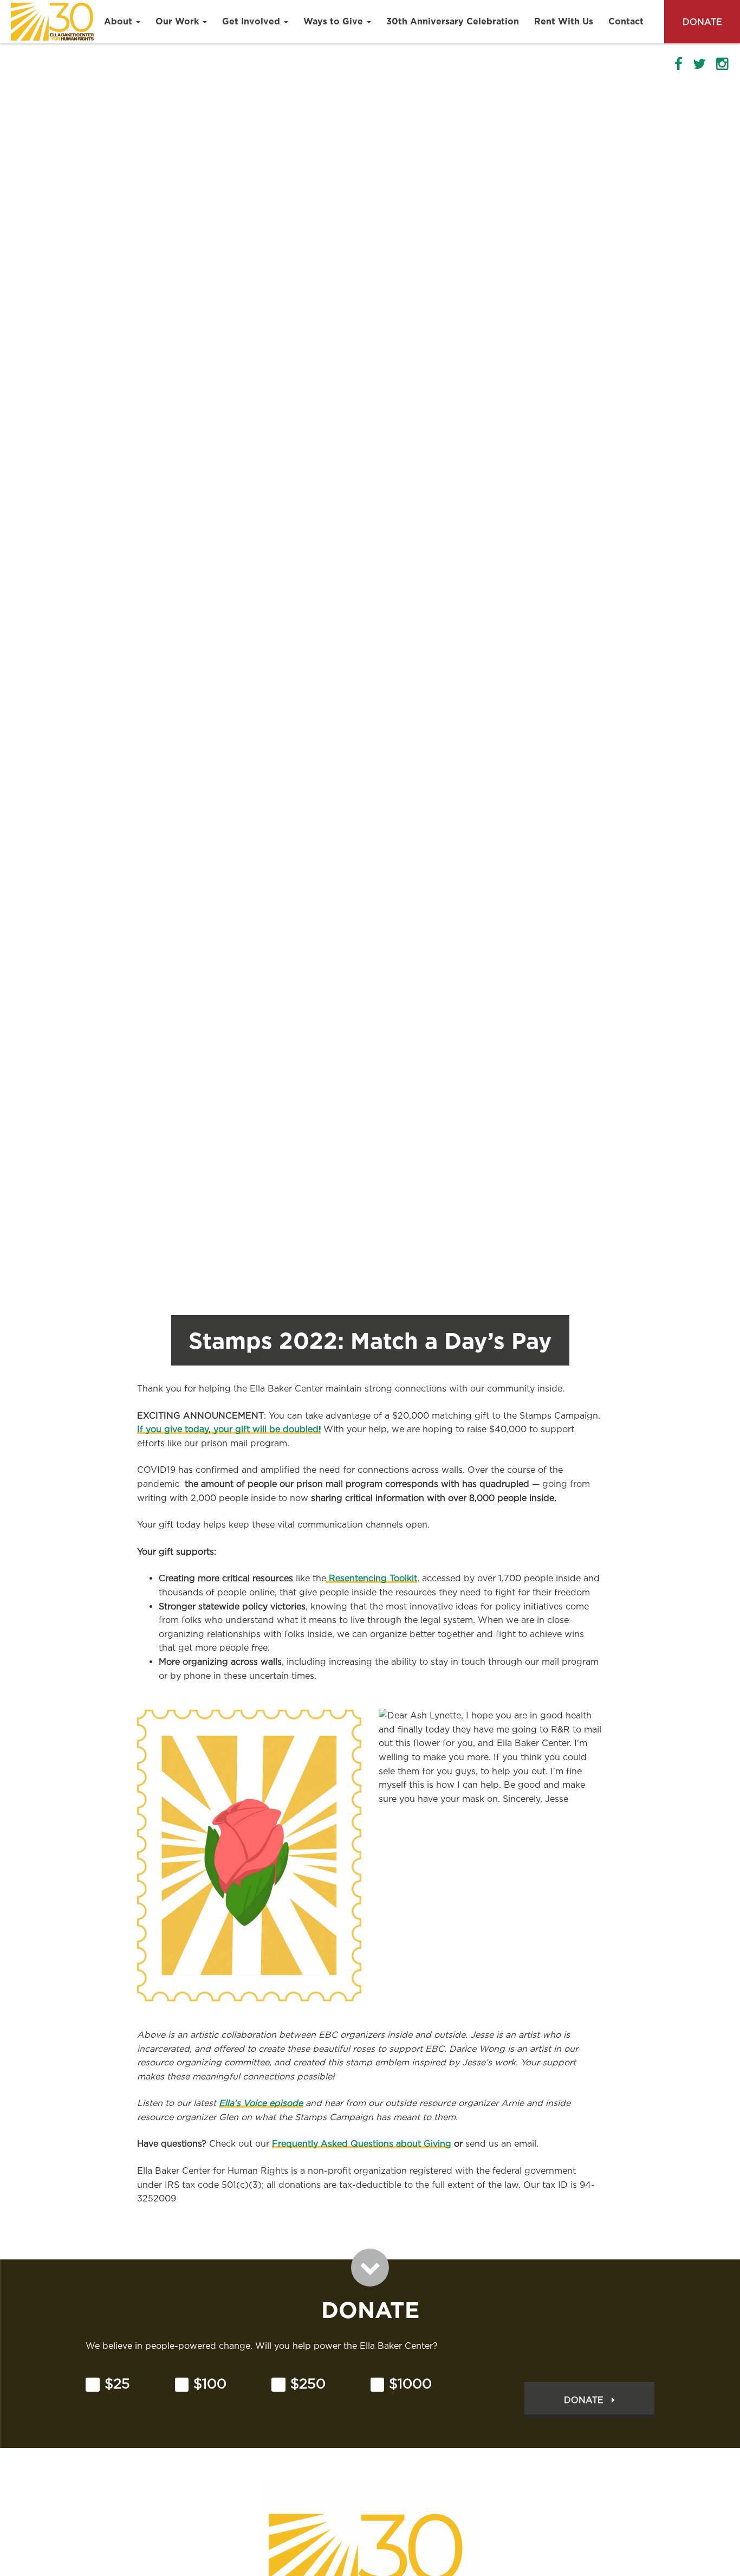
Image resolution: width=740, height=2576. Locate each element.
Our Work (178, 21)
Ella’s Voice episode (261, 2103)
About (119, 21)
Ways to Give (335, 21)
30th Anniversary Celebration (453, 21)
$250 (308, 2384)
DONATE (702, 22)
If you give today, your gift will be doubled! (229, 1429)
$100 (210, 2384)
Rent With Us (564, 21)
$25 (117, 2384)
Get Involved (252, 21)
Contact (626, 21)
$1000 (410, 2384)
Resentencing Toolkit (372, 1578)
